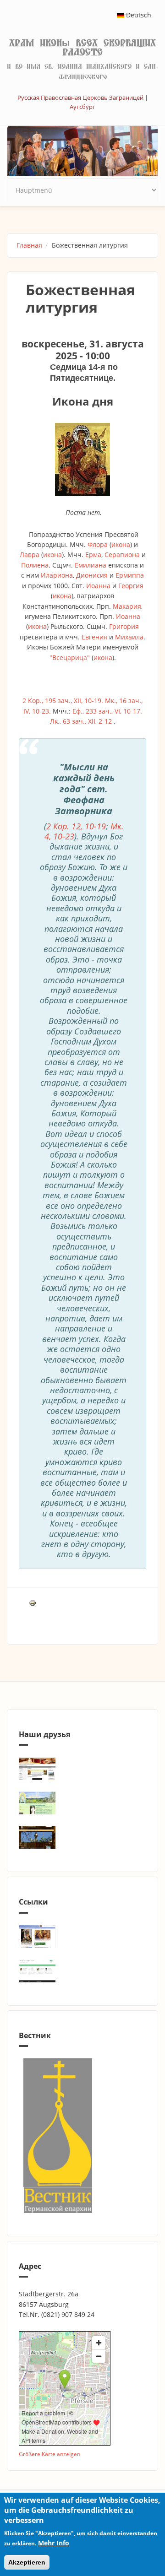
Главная (29, 245)
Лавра (30, 555)
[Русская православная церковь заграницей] (82, 1937)
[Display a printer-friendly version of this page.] (33, 1602)
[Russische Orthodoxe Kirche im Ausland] (82, 1971)
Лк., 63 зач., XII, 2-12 (81, 721)
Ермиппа (130, 575)
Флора (98, 544)
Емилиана (91, 565)
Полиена (35, 565)
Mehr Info (54, 2543)
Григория (124, 626)
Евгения (94, 637)
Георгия (131, 586)
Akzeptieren (27, 2562)
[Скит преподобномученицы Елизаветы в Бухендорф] (82, 1803)
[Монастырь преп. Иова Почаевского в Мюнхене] (82, 1837)
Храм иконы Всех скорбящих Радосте (82, 48)
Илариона (57, 575)
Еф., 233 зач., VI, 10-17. (107, 711)
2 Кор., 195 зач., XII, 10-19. (63, 701)
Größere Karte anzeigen (49, 2454)
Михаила (129, 637)
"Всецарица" (70, 658)
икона (121, 544)
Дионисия (92, 575)
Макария (127, 606)
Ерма (93, 555)
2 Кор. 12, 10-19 (76, 826)
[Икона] (82, 460)
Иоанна (98, 586)
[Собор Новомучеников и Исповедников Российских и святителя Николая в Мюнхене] (82, 1769)
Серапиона (122, 555)
